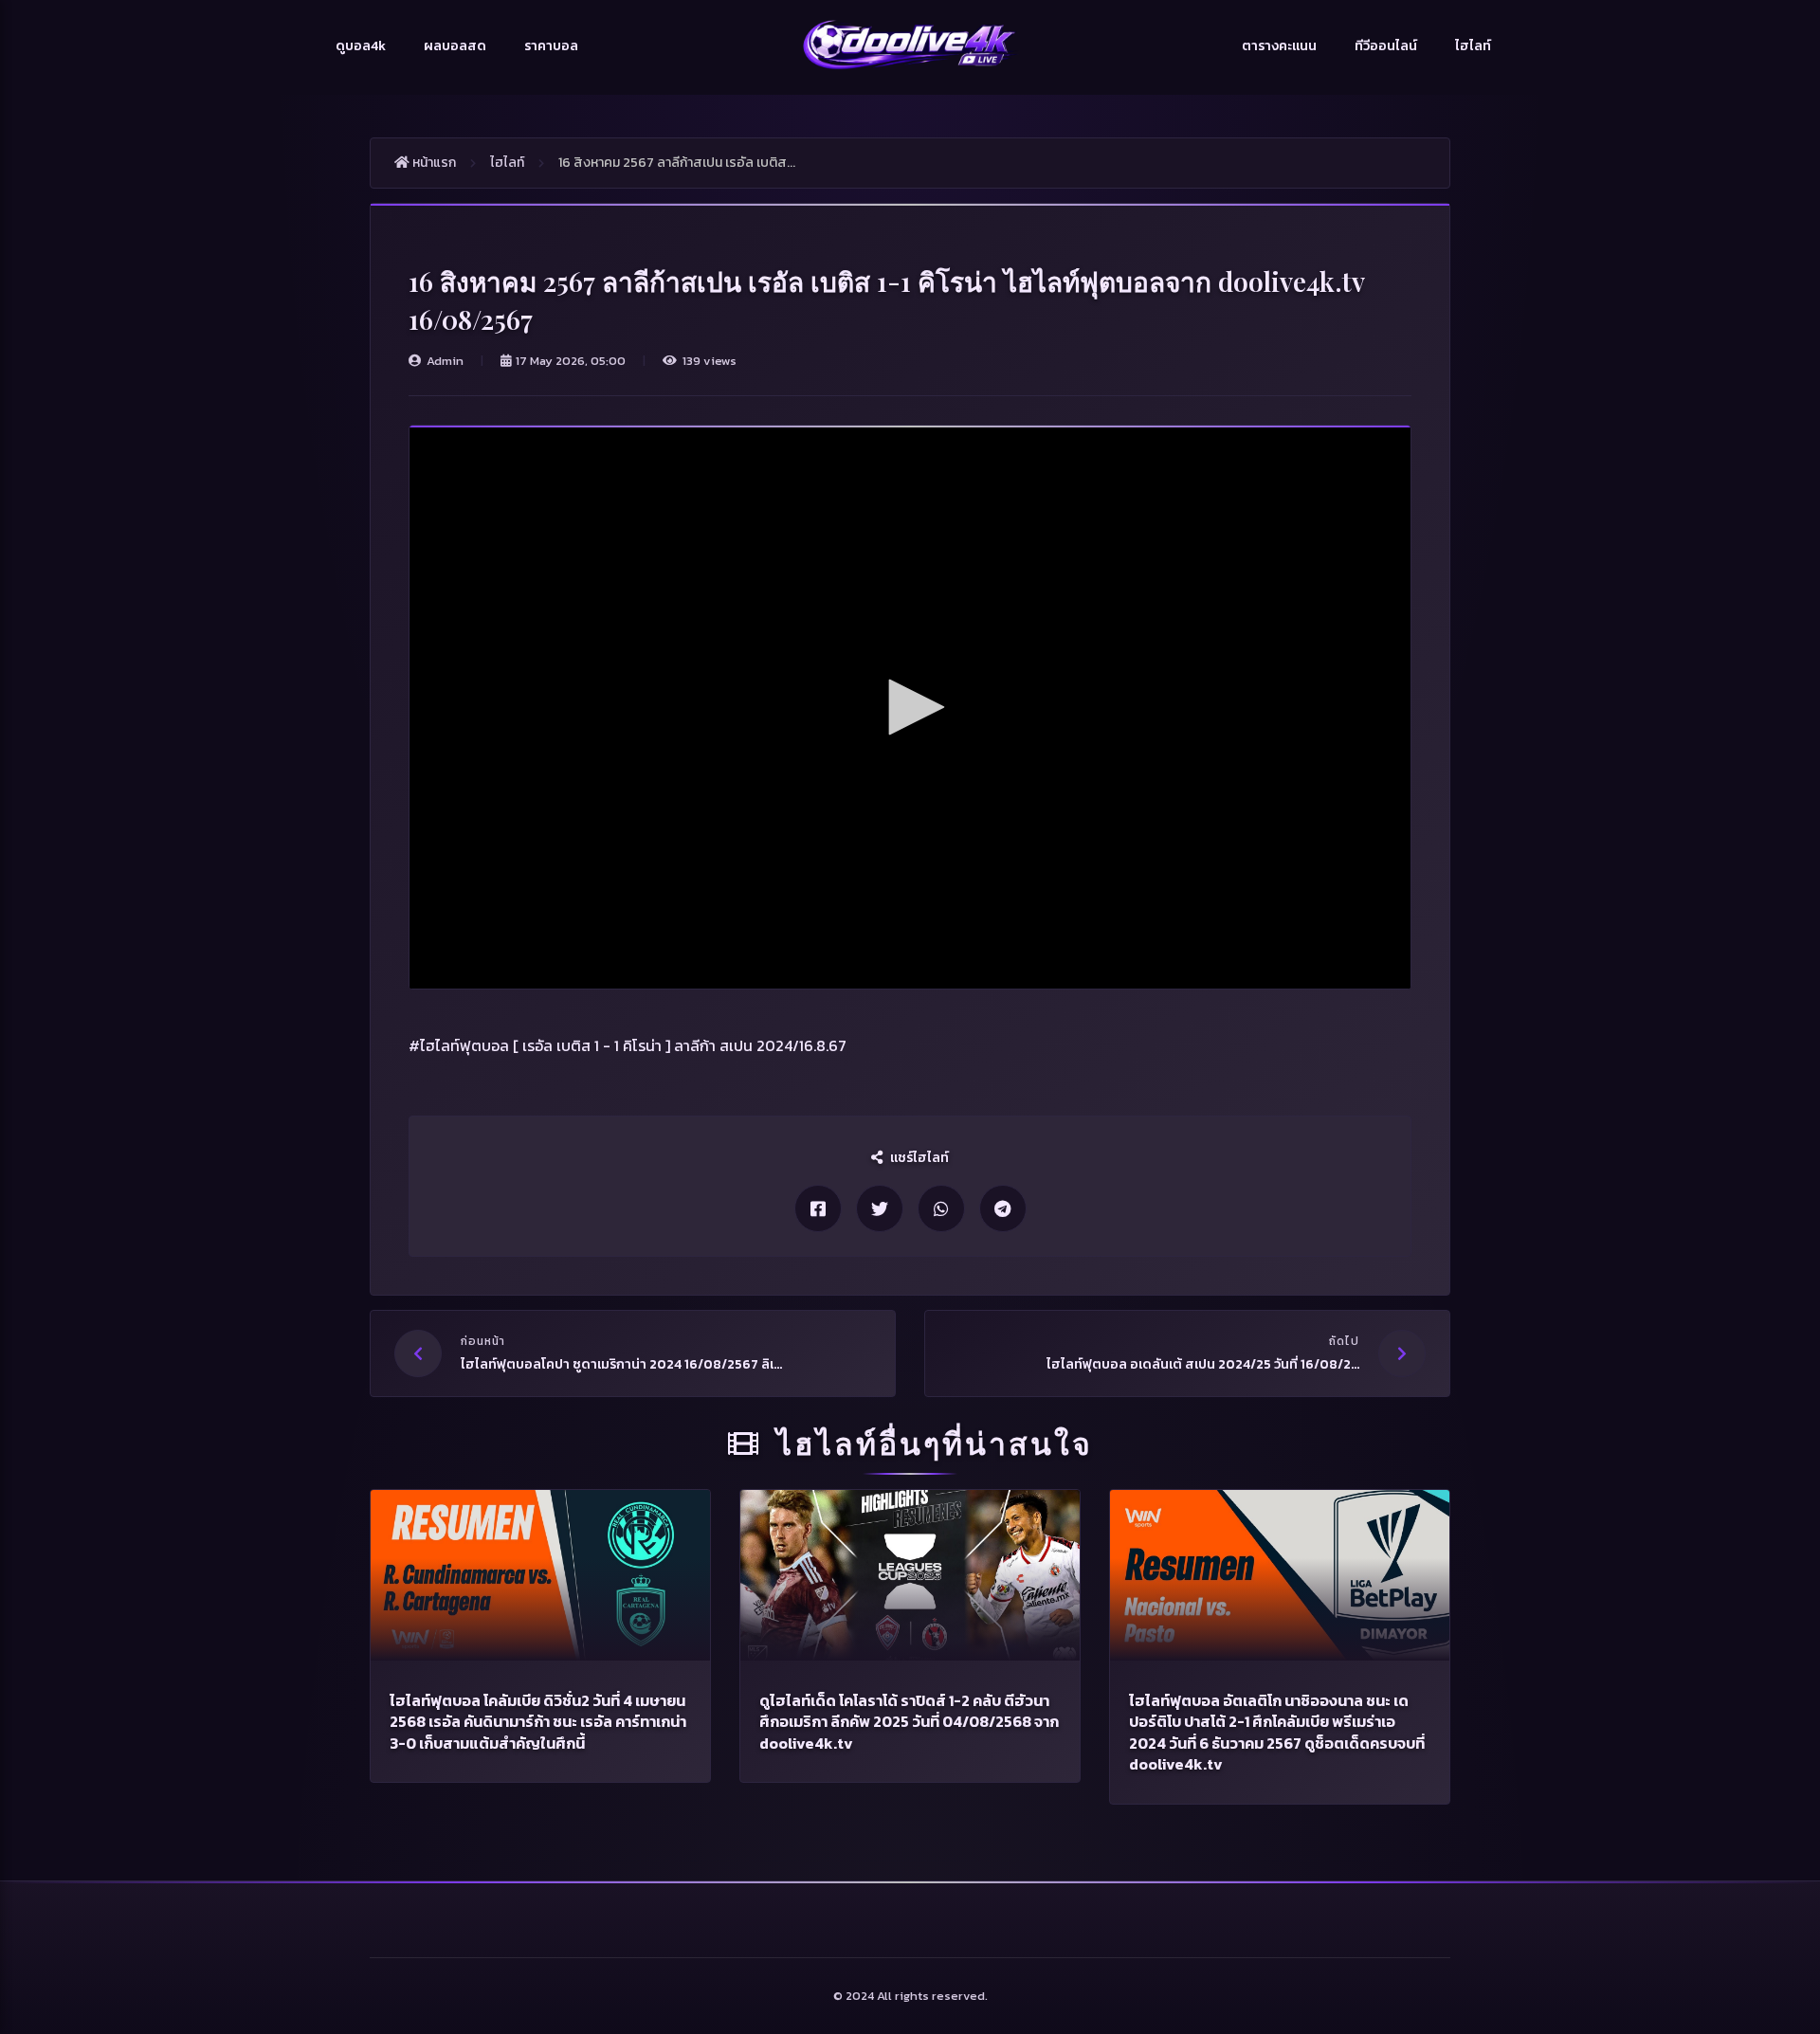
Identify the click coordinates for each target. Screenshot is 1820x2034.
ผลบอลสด (455, 46)
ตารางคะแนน (1279, 46)
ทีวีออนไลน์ (1386, 46)
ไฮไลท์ (1473, 46)
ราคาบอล (551, 46)
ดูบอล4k (361, 46)
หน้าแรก (433, 163)
